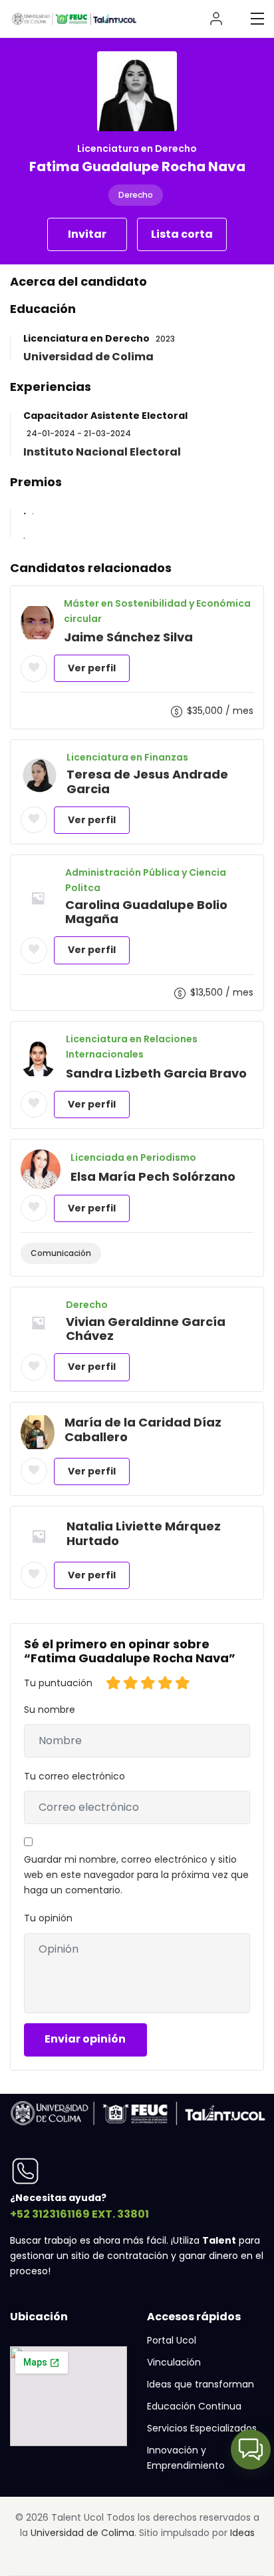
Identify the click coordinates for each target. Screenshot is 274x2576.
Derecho (136, 195)
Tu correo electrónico (74, 1776)
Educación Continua (194, 2406)
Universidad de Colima (82, 2533)
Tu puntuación (58, 1683)
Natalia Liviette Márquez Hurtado (144, 1533)
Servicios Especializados (202, 2428)
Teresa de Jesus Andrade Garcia (147, 782)
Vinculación (174, 2362)
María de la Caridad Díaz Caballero (143, 1430)
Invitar (87, 234)
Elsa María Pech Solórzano (153, 1176)
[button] (251, 2449)
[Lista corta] (34, 669)
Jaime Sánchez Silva (128, 637)
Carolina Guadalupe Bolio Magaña (146, 912)
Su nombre (50, 1710)
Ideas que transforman (201, 2384)
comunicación (61, 1253)
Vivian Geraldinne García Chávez (146, 1329)
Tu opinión (48, 1918)
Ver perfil (92, 668)
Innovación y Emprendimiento (186, 2458)
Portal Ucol (172, 2340)
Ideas (242, 2533)
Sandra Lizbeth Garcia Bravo (156, 1073)
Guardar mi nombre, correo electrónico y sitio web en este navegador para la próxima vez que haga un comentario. (136, 1875)
